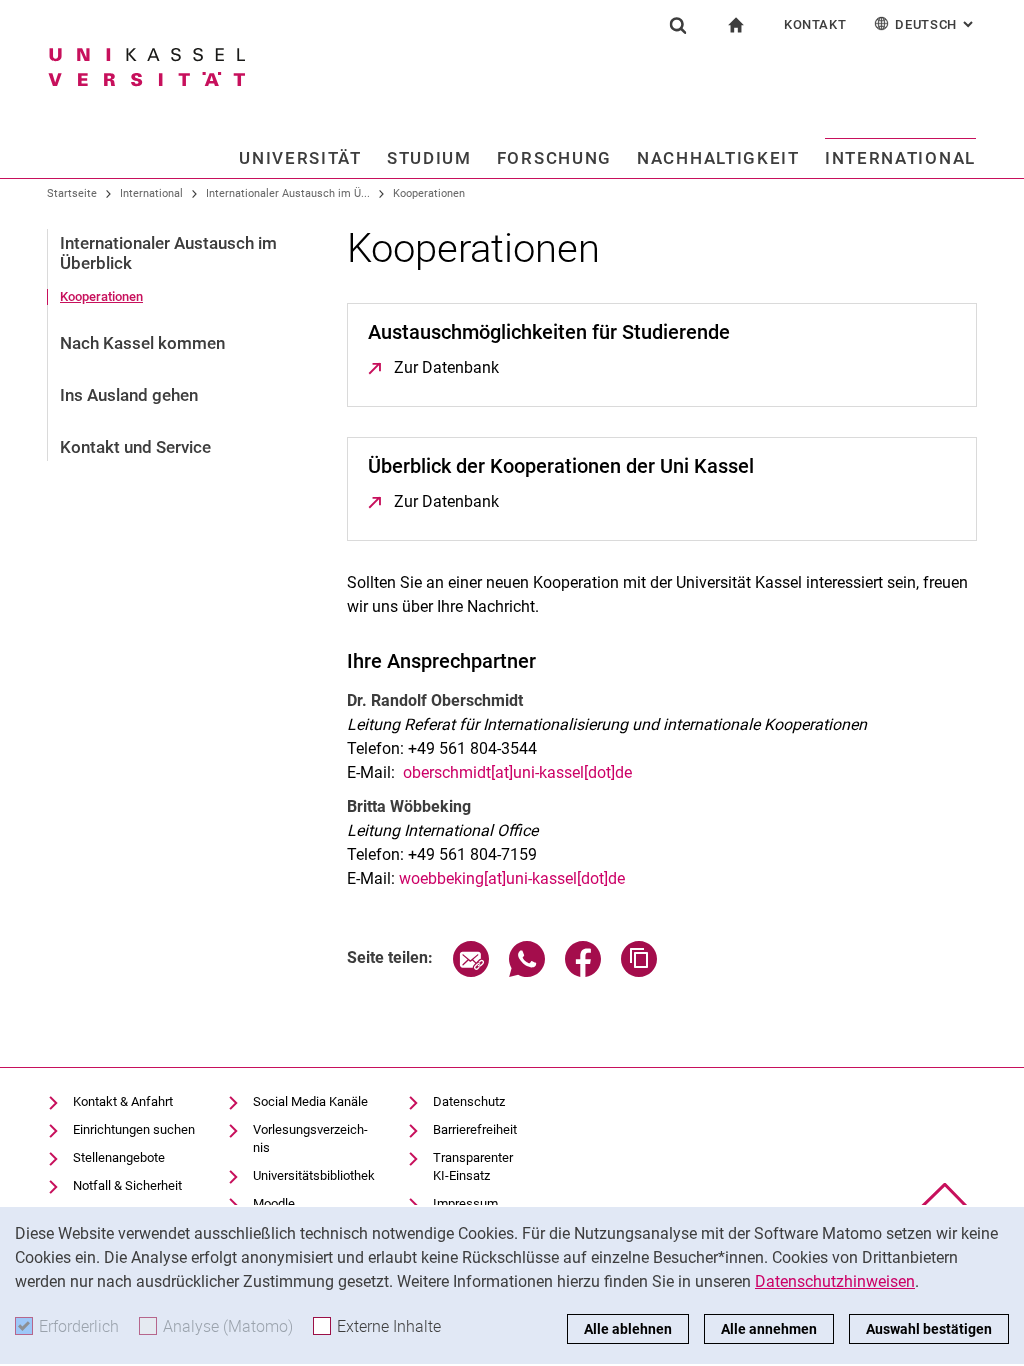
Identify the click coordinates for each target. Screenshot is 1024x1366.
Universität (300, 158)
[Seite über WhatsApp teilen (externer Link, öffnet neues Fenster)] (527, 971)
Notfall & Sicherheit (127, 1185)
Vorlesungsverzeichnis (310, 1138)
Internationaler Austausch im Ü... (288, 193)
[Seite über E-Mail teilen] (471, 971)
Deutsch (936, 24)
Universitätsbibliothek (314, 1175)
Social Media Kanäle (310, 1101)
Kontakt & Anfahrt (123, 1101)
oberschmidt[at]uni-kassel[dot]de (517, 772)
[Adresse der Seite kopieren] (639, 971)
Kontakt (815, 24)
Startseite (72, 193)
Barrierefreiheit (475, 1129)
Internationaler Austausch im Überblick (168, 253)
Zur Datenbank (446, 367)
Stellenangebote (119, 1157)
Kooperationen (429, 193)
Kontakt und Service (135, 447)
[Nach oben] (944, 1200)
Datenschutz (469, 1101)
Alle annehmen (769, 1329)
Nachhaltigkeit (718, 158)
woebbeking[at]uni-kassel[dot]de (512, 878)
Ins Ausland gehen (129, 395)
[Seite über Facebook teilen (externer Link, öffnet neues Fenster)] (583, 971)
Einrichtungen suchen (134, 1129)
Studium (429, 158)
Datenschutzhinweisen (835, 1281)
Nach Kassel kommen (142, 343)
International (900, 158)
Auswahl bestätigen (929, 1329)
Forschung (554, 158)
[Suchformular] (678, 25)
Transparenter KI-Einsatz (473, 1166)
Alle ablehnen (628, 1329)
